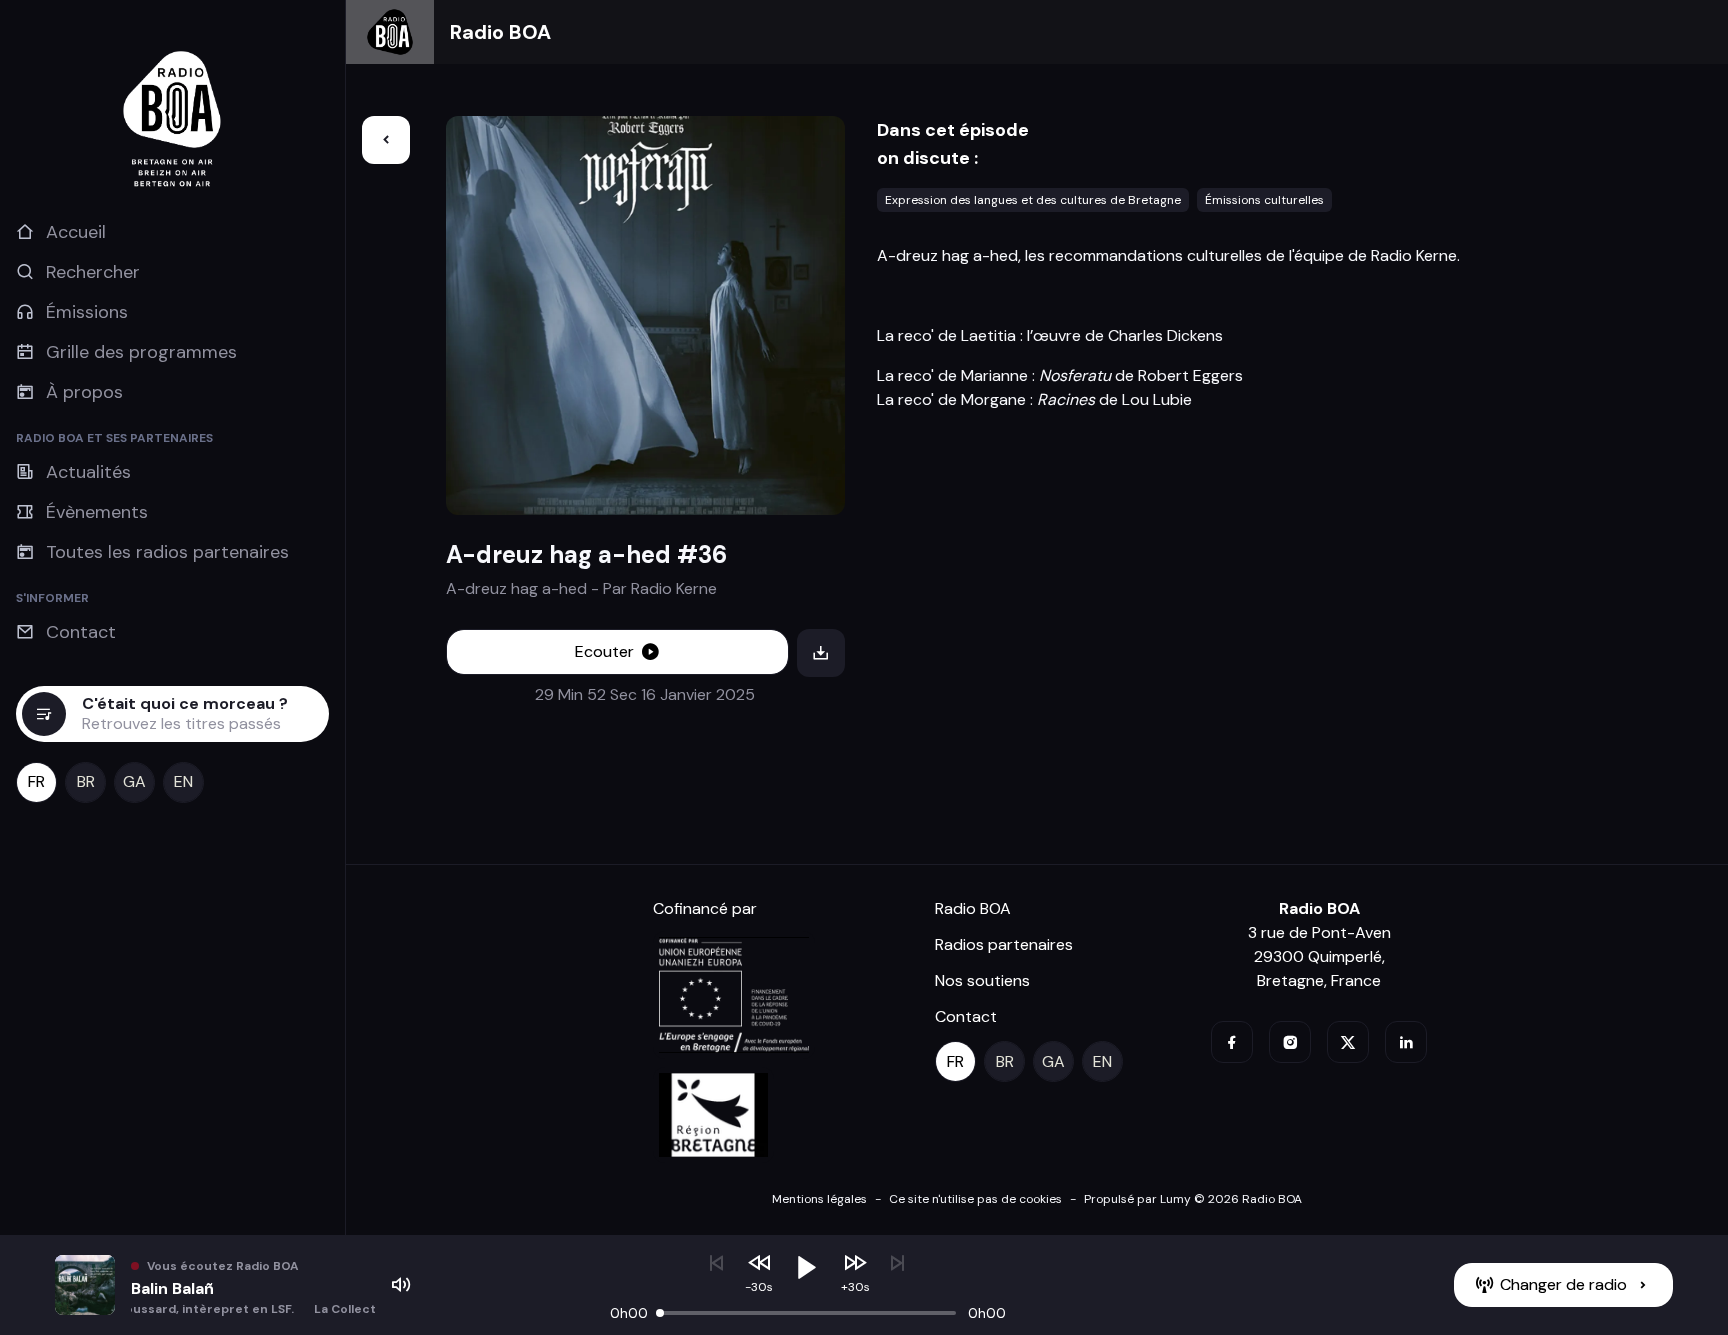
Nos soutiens (982, 980)
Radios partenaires (1004, 944)
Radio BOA (500, 32)
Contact (966, 1016)
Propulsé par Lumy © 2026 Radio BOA (1193, 1199)
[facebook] (1232, 1042)
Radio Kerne (674, 588)
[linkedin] (1406, 1042)
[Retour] (386, 140)
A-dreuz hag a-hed (516, 588)
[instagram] (1290, 1042)
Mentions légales (819, 1199)
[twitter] (1348, 1042)
